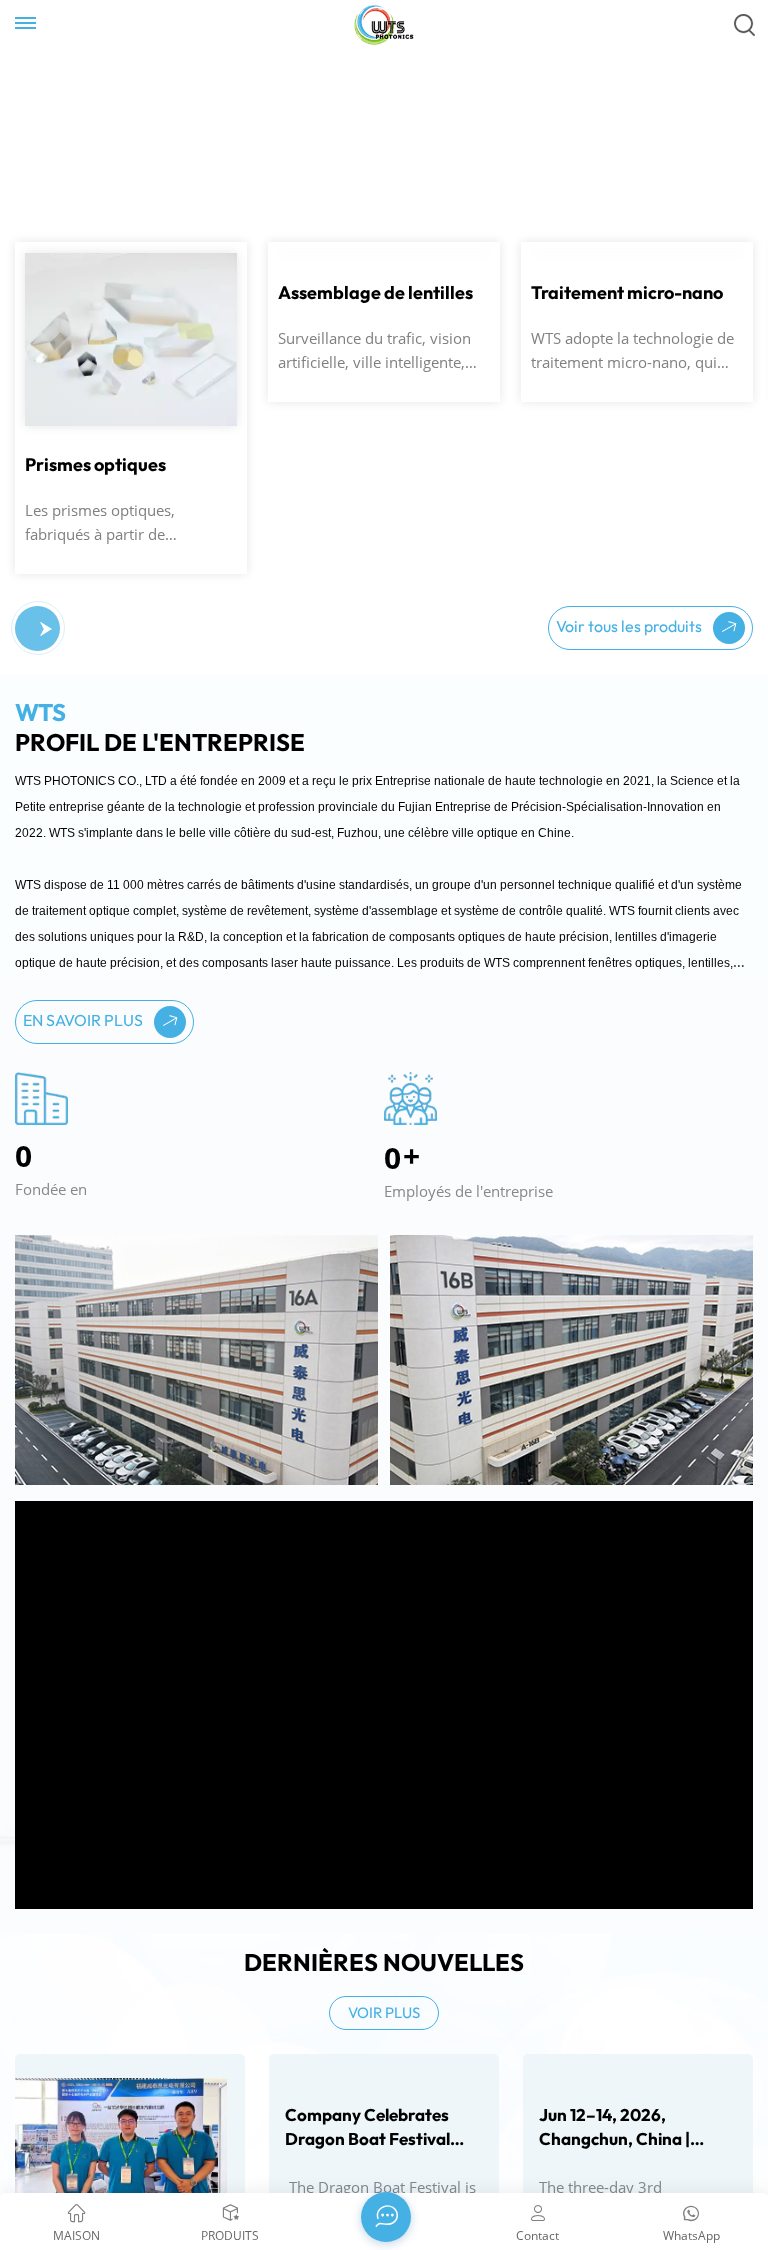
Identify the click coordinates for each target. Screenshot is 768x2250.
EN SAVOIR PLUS (84, 1020)
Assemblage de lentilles (375, 465)
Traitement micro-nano (627, 465)
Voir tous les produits (630, 626)
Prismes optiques (95, 465)
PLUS (53, 288)
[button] (46, 629)
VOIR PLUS (384, 2012)
